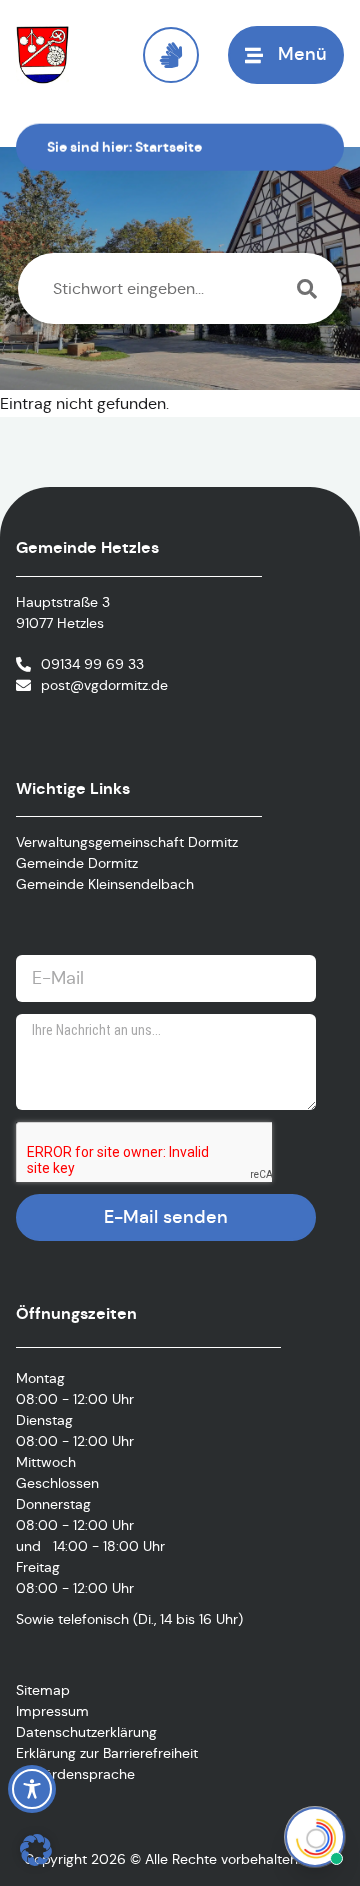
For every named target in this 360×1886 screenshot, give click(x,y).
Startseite (168, 147)
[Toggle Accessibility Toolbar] (32, 1789)
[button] (36, 1850)
